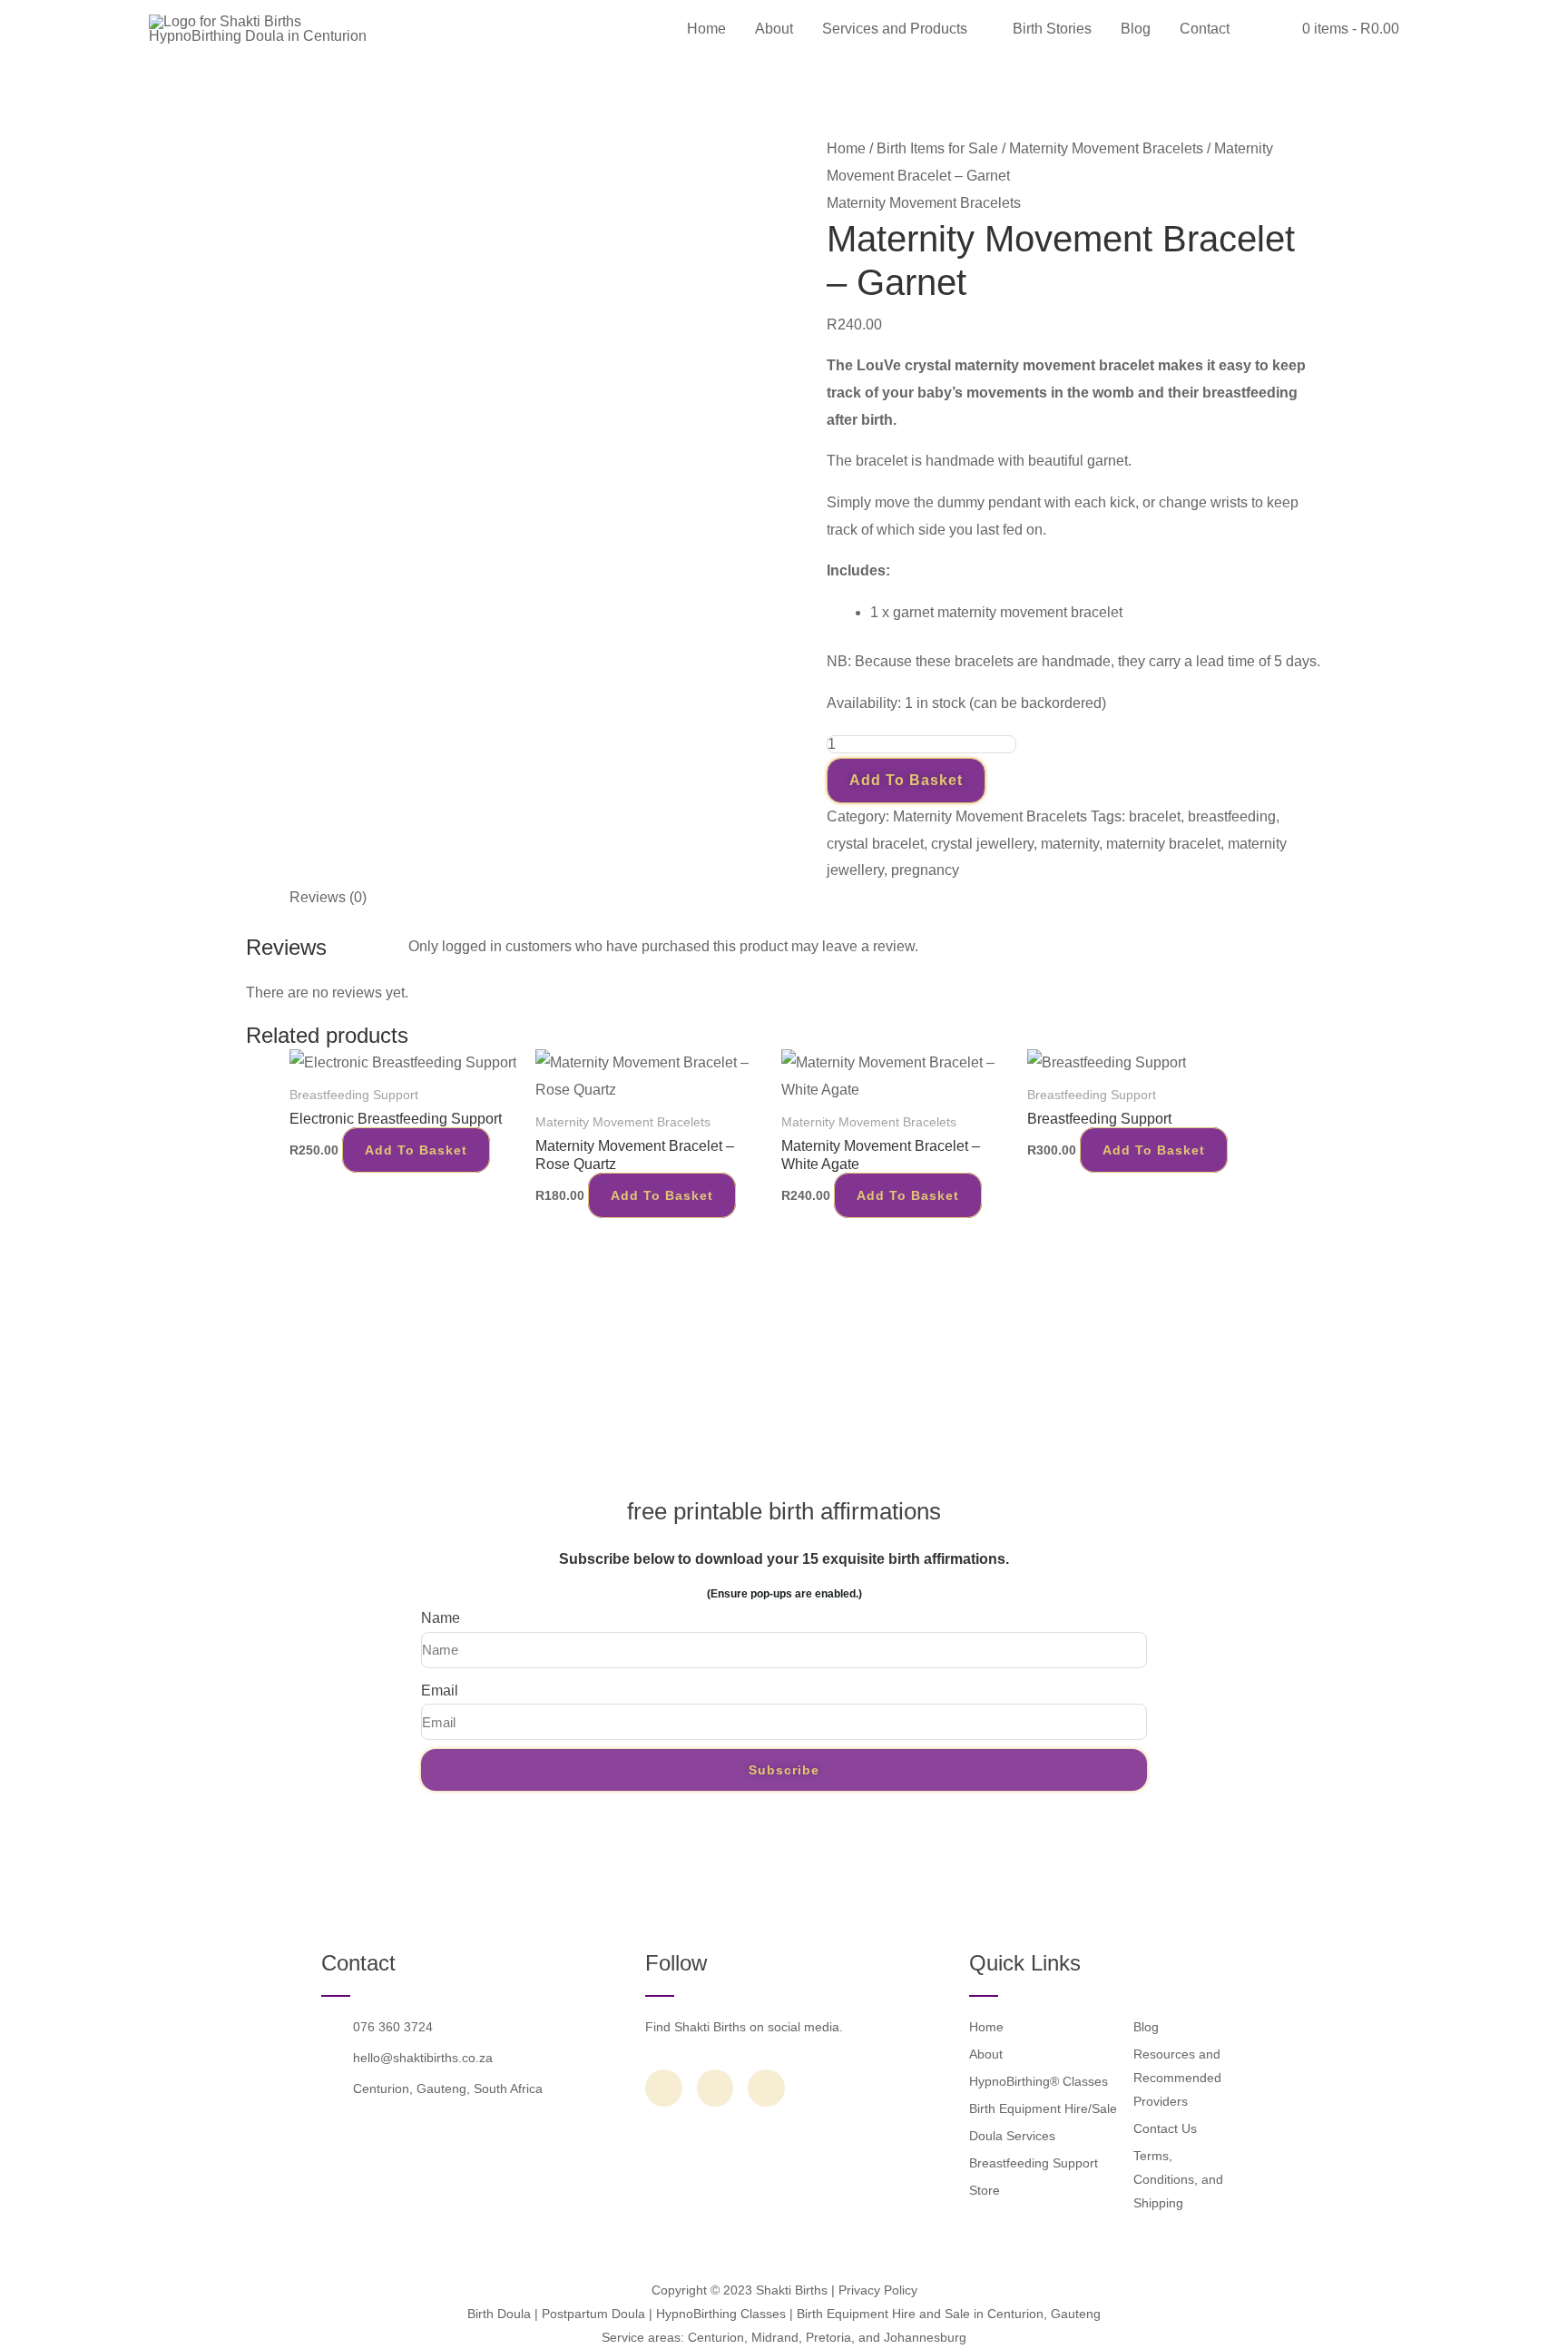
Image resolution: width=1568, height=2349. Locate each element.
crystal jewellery (982, 844)
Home (706, 29)
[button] (1266, 29)
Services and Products (895, 29)
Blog (1136, 29)
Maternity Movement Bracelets (1106, 148)
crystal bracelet (875, 844)
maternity (1070, 844)
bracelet (1155, 816)
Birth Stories (1052, 29)
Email (440, 1690)
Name (441, 1618)
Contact (1205, 29)
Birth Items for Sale (937, 148)
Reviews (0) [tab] (328, 897)
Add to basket (906, 780)
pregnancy (925, 870)
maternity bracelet (1163, 844)
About (774, 29)
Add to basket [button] (416, 1150)
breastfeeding (1232, 816)
